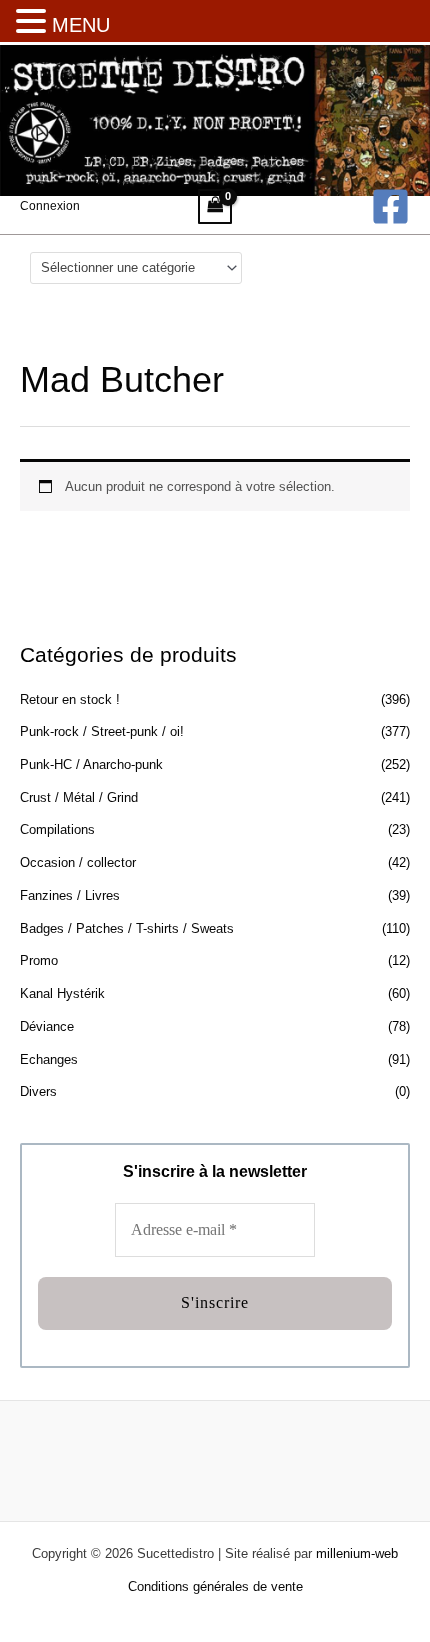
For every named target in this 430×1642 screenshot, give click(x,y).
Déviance (47, 1026)
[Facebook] (390, 206)
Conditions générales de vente (215, 1586)
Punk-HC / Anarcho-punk (91, 764)
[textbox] (128, 267)
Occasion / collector (78, 862)
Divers (38, 1091)
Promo (39, 960)
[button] (34, 23)
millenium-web (357, 1553)
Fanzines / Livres (70, 895)
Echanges (49, 1059)
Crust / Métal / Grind (79, 797)
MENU (81, 25)
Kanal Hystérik (62, 993)
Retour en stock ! (70, 699)
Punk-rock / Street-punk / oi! (102, 731)
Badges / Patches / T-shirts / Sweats (127, 928)
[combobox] (136, 268)
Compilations (57, 829)
